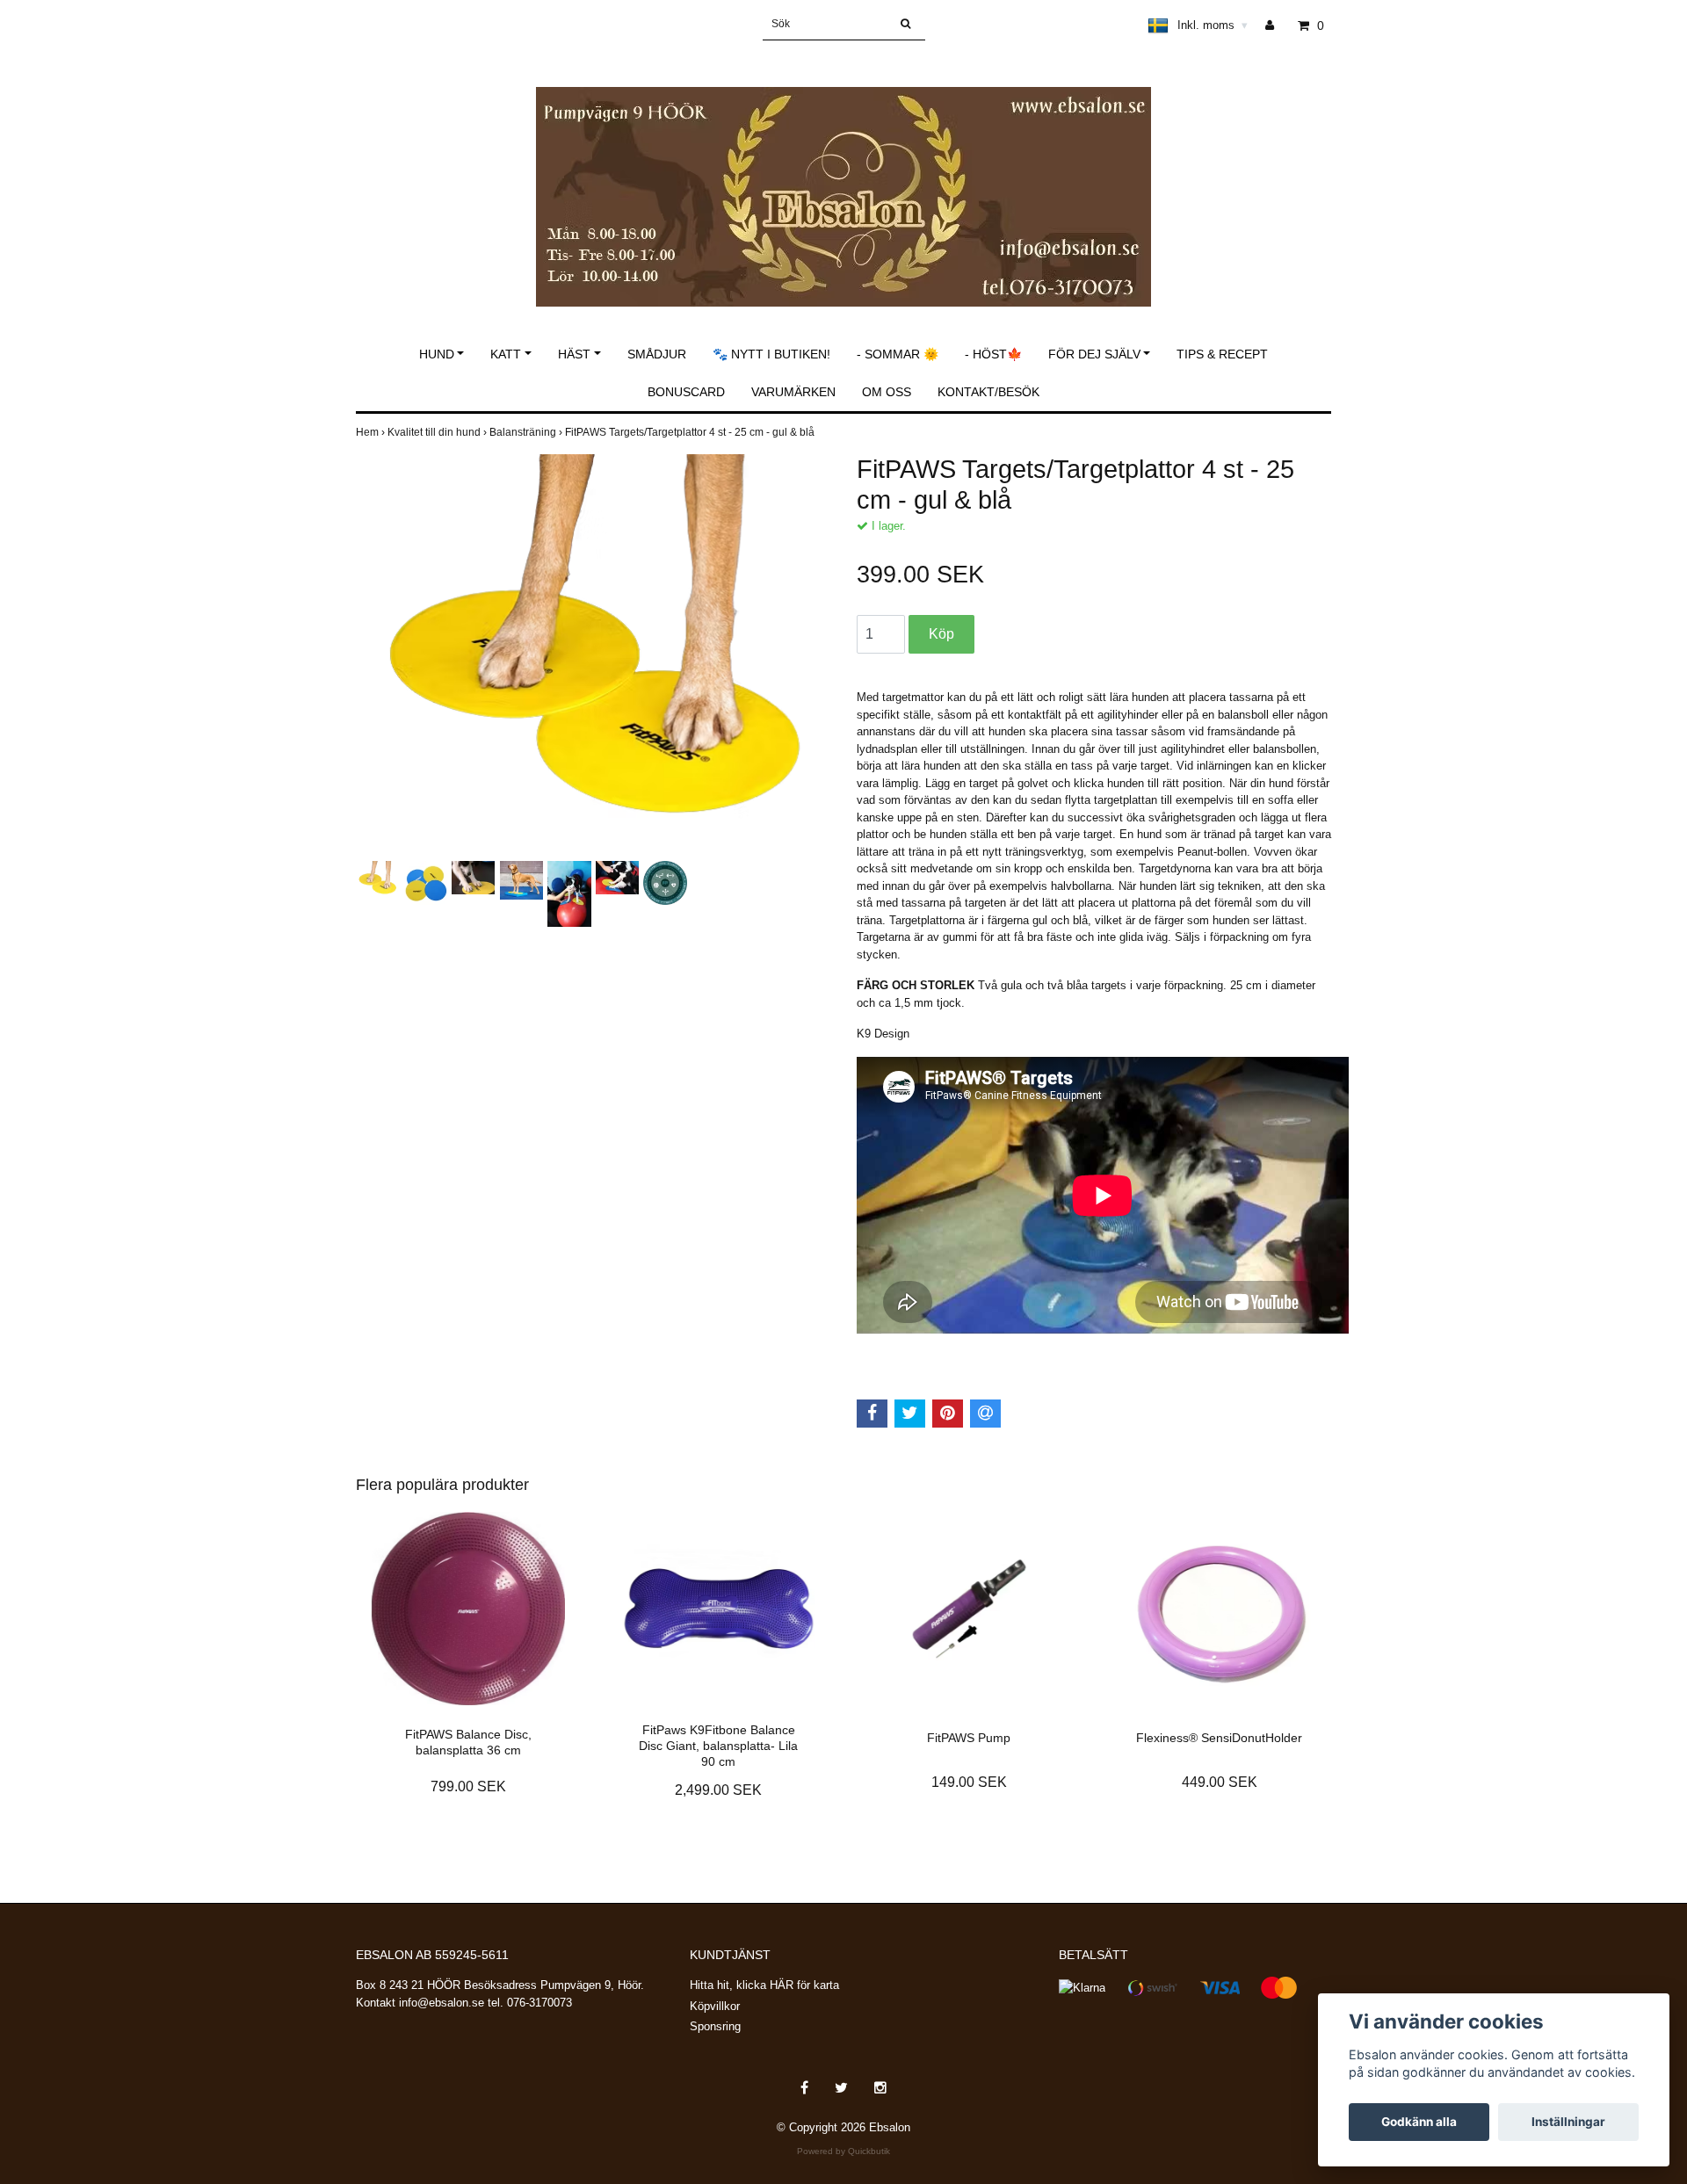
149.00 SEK (969, 1782)
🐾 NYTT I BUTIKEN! (771, 354)
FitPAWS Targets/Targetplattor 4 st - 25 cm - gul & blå (691, 432)
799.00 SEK (468, 1786)
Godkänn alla (1419, 2122)
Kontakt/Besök (988, 392)
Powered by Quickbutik (843, 2151)
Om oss (887, 392)
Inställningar (1568, 2122)
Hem (372, 432)
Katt (506, 354)
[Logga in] (1276, 25)
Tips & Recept (1222, 354)
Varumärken (793, 392)
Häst (574, 354)
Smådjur (657, 354)
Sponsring (715, 2026)
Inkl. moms (1213, 25)
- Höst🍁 (993, 354)
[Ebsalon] (843, 178)
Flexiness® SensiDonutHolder (1219, 1738)
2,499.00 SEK (718, 1790)
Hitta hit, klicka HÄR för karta (764, 1985)
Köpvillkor (715, 2006)
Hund (437, 354)
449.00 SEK (1220, 1782)
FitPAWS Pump (969, 1738)
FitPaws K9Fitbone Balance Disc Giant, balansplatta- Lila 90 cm (718, 1746)
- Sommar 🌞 (898, 354)
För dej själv (1094, 354)
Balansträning (527, 432)
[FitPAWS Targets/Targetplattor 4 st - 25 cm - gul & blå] (593, 655)
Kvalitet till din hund (438, 432)
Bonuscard (686, 392)
